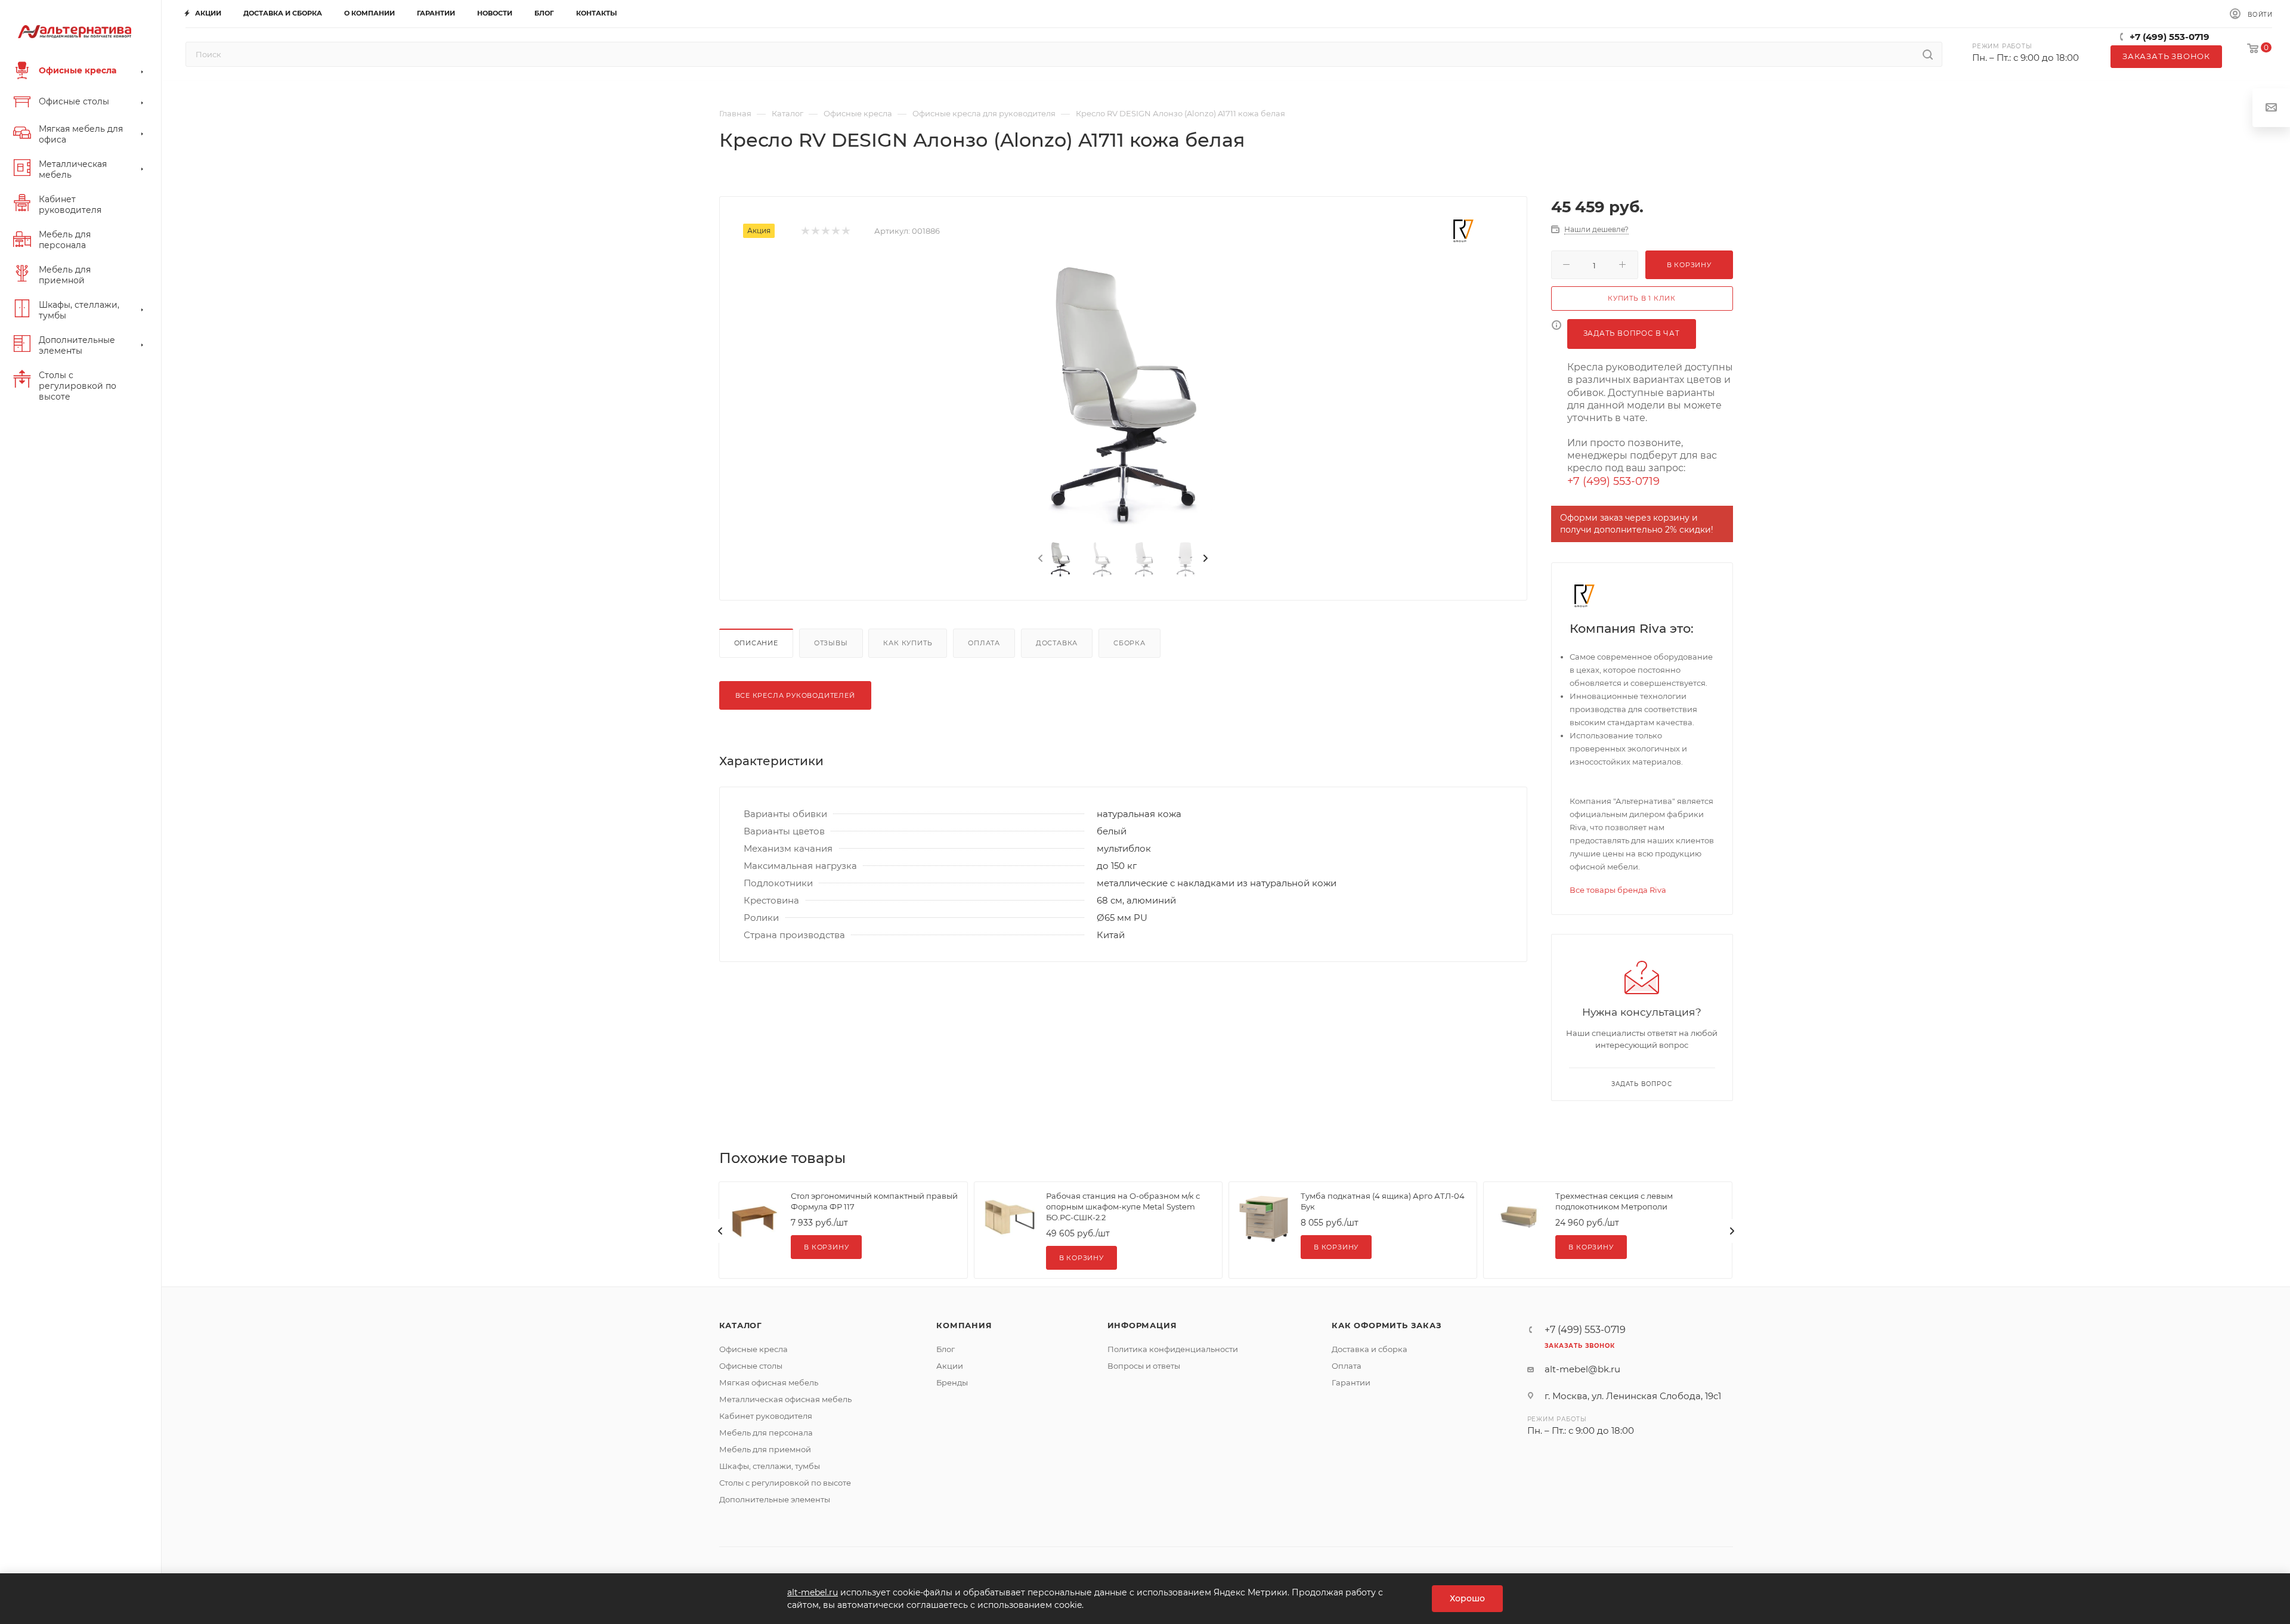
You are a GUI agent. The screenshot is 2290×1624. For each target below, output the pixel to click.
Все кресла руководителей (795, 695)
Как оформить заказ (1387, 1325)
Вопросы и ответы (1144, 1366)
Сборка (1129, 643)
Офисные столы (751, 1366)
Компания (964, 1325)
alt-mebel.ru (813, 1592)
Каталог (741, 1325)
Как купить (908, 643)
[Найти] (1928, 54)
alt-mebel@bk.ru (1582, 1369)
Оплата (984, 643)
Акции (950, 1366)
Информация (1142, 1325)
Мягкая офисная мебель (769, 1382)
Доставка (1057, 643)
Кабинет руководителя (766, 1416)
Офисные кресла (753, 1349)
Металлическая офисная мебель (785, 1399)
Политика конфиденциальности (1173, 1349)
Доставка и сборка (1370, 1349)
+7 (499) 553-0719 (2170, 37)
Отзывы (831, 643)
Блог (946, 1349)
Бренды (952, 1382)
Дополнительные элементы (775, 1499)
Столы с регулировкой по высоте (785, 1483)
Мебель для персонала (766, 1433)
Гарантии (1351, 1382)
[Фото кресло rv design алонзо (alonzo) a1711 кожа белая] (1123, 395)
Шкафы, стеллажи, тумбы (770, 1466)
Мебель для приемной (765, 1449)
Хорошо (1467, 1598)
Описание (756, 643)
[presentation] (1039, 559)
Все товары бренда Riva (1618, 890)
